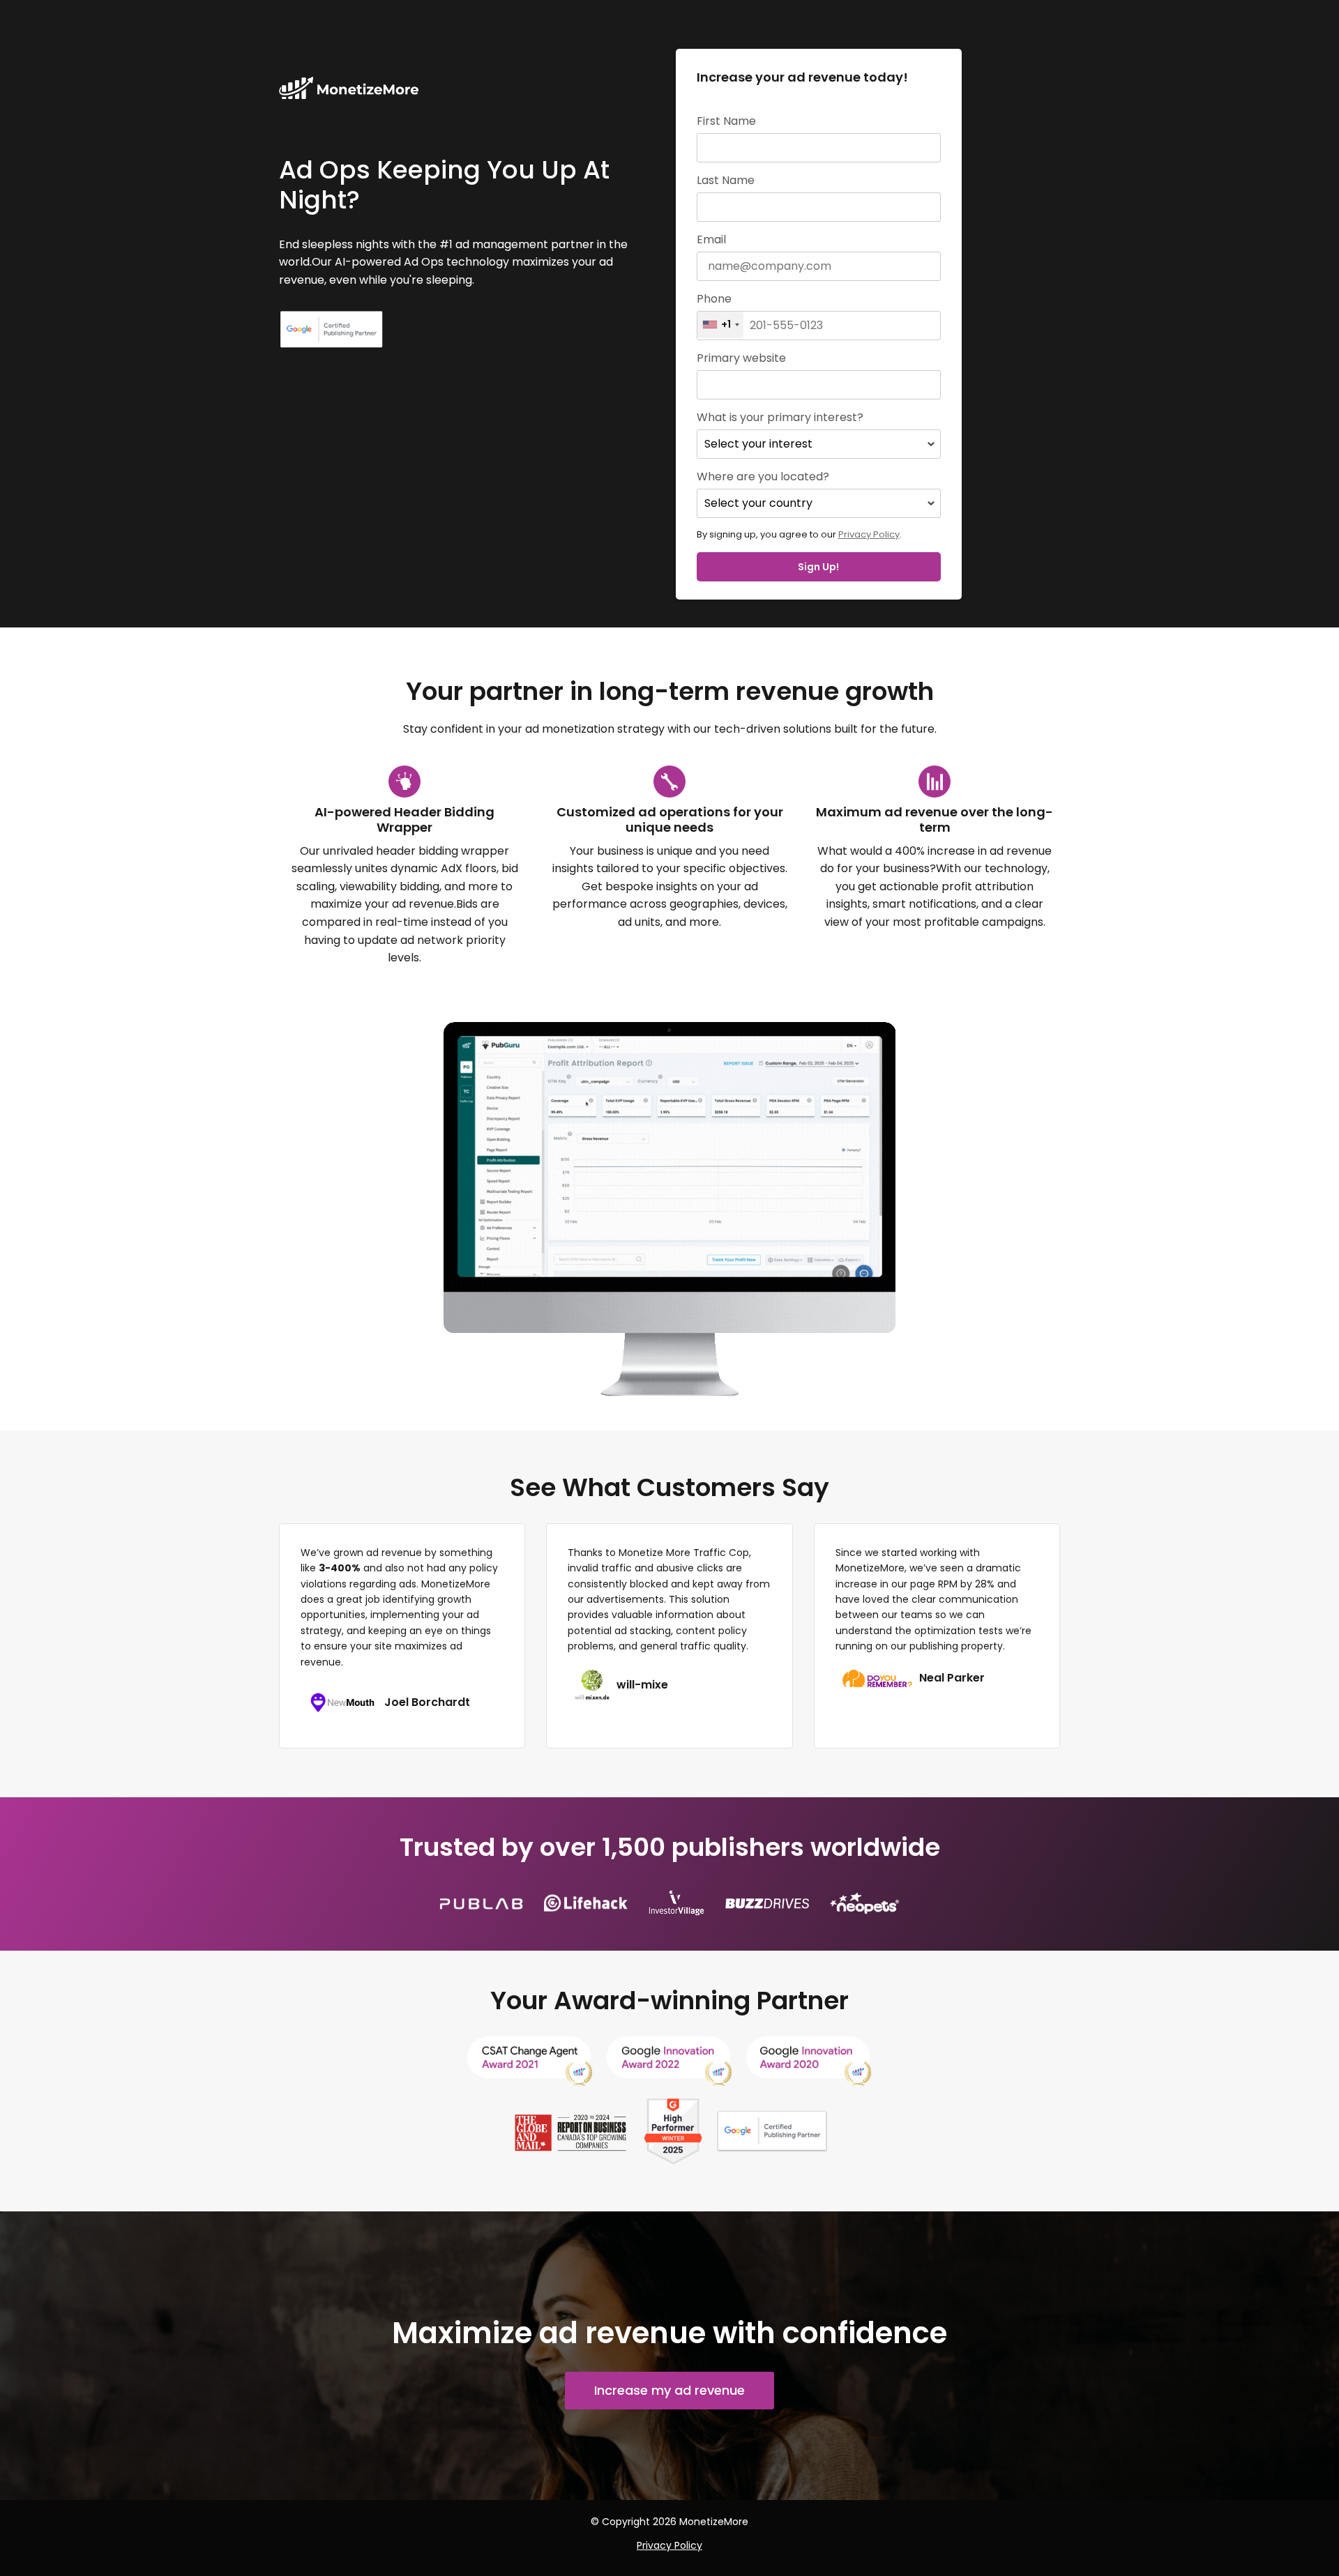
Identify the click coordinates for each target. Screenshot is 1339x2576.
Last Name (726, 181)
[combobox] (720, 325)
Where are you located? (763, 477)
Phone (714, 299)
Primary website (741, 358)
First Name (726, 121)
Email (711, 240)
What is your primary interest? (780, 418)
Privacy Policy (869, 534)
